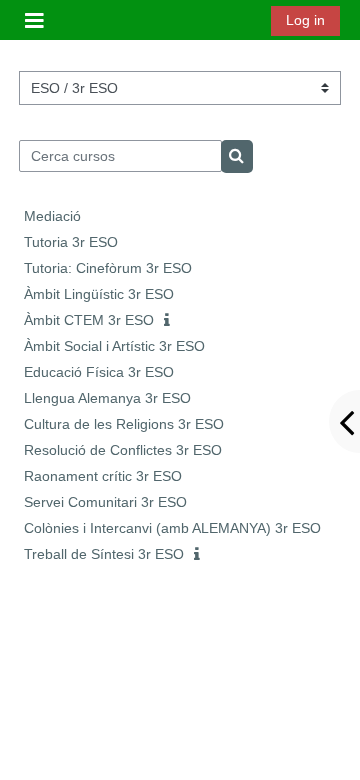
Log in (305, 20)
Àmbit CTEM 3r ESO (89, 320)
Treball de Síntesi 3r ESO (104, 554)
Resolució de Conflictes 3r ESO (123, 450)
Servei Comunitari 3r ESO (105, 502)
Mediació (52, 216)
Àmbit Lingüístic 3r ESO (99, 294)
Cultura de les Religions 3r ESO (124, 424)
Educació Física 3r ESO (99, 372)
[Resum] (171, 321)
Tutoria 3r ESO (71, 242)
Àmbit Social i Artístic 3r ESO (114, 346)
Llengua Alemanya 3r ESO (107, 398)
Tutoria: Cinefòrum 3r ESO (108, 268)
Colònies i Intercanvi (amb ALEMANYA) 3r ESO (172, 528)
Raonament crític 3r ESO (103, 476)
